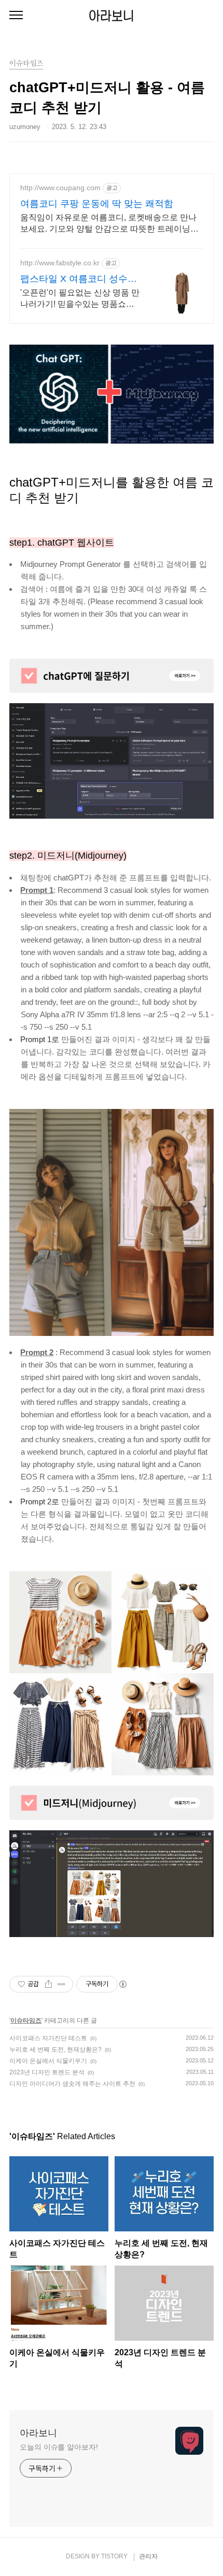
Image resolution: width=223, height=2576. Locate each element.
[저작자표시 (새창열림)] (122, 1984)
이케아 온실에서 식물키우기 (48, 2061)
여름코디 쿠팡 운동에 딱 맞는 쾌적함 (97, 204)
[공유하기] (48, 1984)
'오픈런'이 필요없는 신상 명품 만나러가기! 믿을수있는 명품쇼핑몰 (80, 299)
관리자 (148, 2556)
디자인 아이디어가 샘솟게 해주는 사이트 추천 (72, 2084)
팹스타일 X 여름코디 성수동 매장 (79, 279)
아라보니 (112, 16)
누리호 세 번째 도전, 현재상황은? (55, 2050)
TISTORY (114, 2556)
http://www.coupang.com (60, 188)
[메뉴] (16, 16)
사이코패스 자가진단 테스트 (48, 2038)
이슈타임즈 (26, 2020)
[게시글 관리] (61, 1984)
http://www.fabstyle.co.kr (60, 263)
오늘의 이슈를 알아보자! (59, 2447)
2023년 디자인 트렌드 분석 (47, 2072)
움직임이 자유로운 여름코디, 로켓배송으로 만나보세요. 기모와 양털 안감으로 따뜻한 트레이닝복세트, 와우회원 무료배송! (109, 224)
